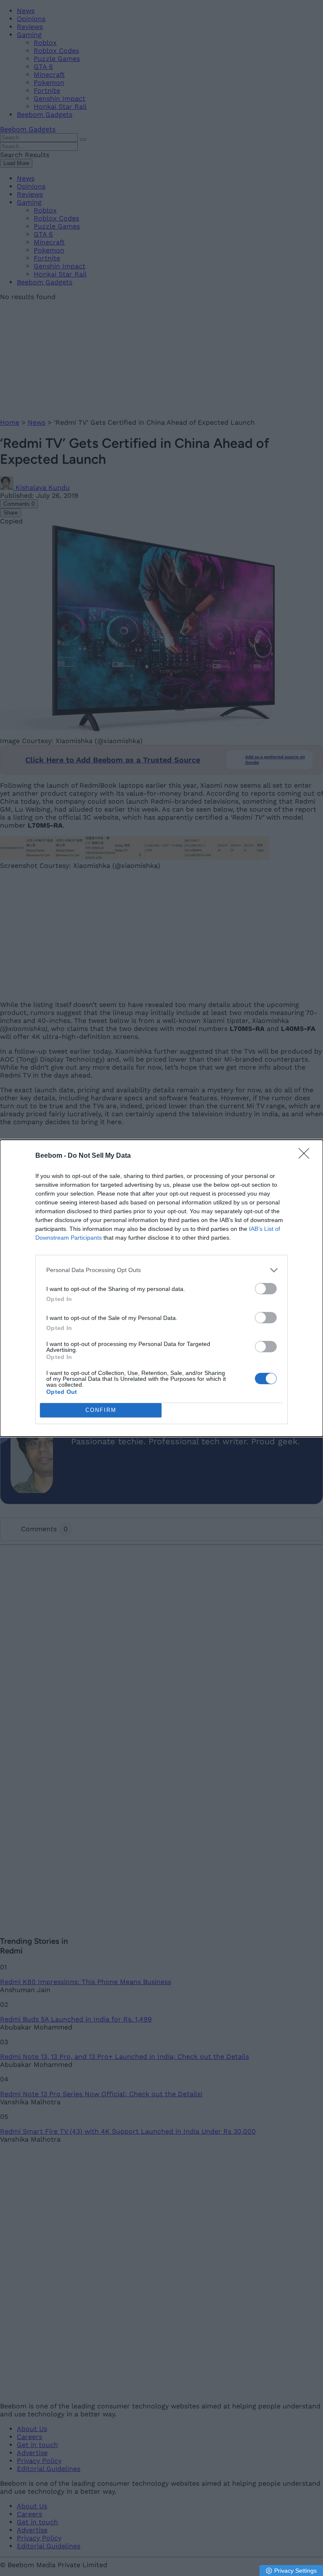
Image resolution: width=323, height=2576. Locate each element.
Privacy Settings (295, 2571)
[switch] (266, 1289)
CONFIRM (101, 1410)
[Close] (307, 1156)
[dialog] (161, 1288)
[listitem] (161, 1270)
